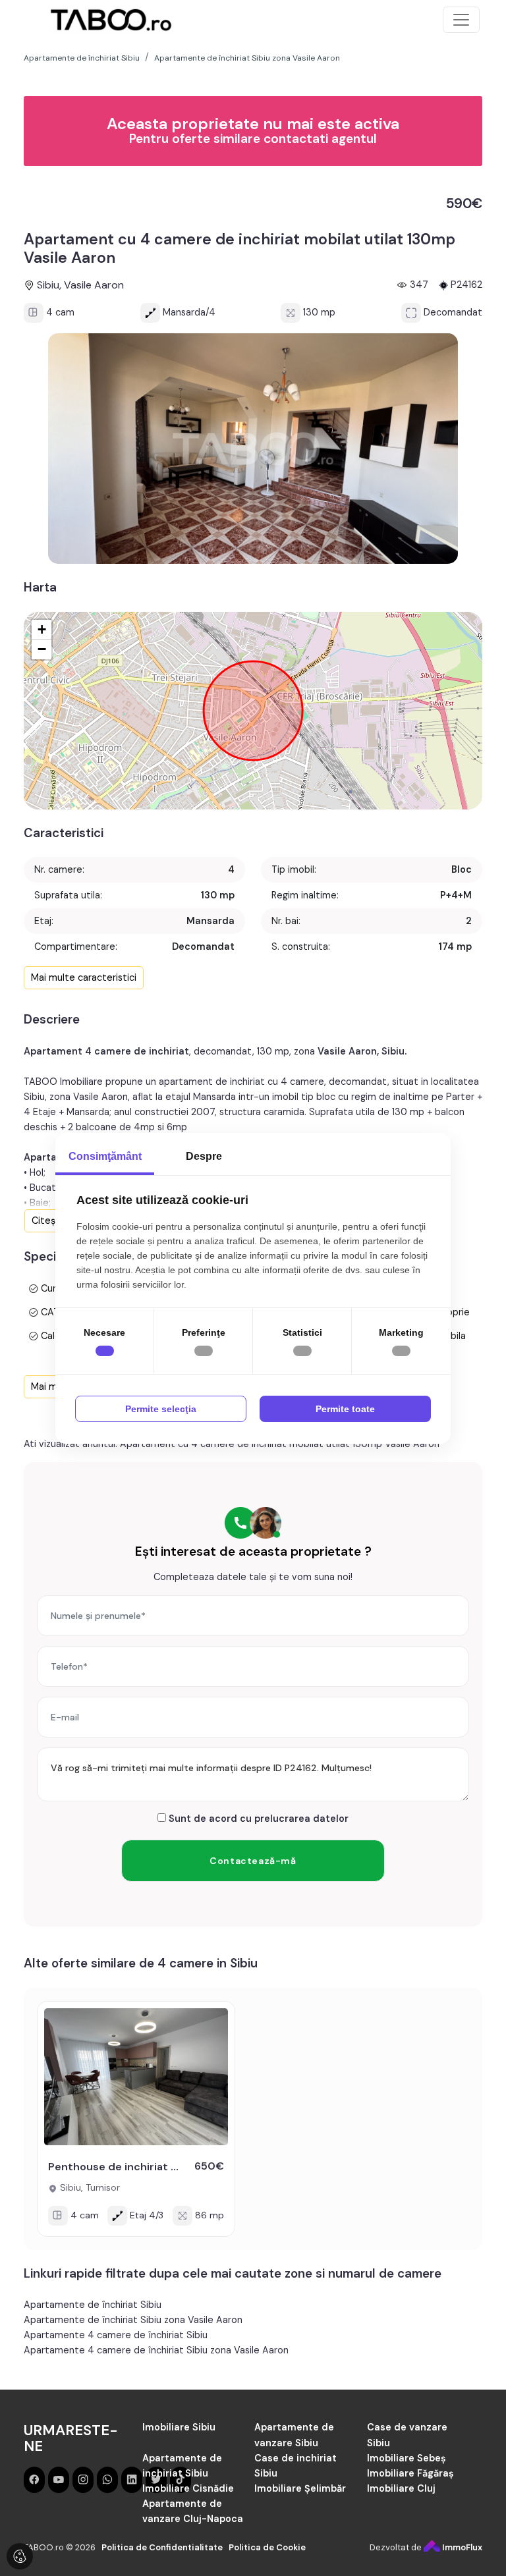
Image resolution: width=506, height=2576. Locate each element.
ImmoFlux (461, 2547)
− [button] (42, 649)
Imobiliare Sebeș (407, 2458)
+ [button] (42, 629)
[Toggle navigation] (461, 20)
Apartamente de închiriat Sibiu (93, 2305)
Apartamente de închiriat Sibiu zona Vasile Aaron (133, 2320)
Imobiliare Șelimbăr (300, 2488)
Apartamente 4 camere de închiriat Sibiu (116, 2335)
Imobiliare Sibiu (179, 2427)
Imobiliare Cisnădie (188, 2488)
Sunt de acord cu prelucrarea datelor (257, 1819)
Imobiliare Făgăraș (410, 2473)
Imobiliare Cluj (401, 2488)
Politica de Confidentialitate (162, 2547)
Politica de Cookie (267, 2547)
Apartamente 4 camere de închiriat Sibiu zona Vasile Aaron (156, 2350)
